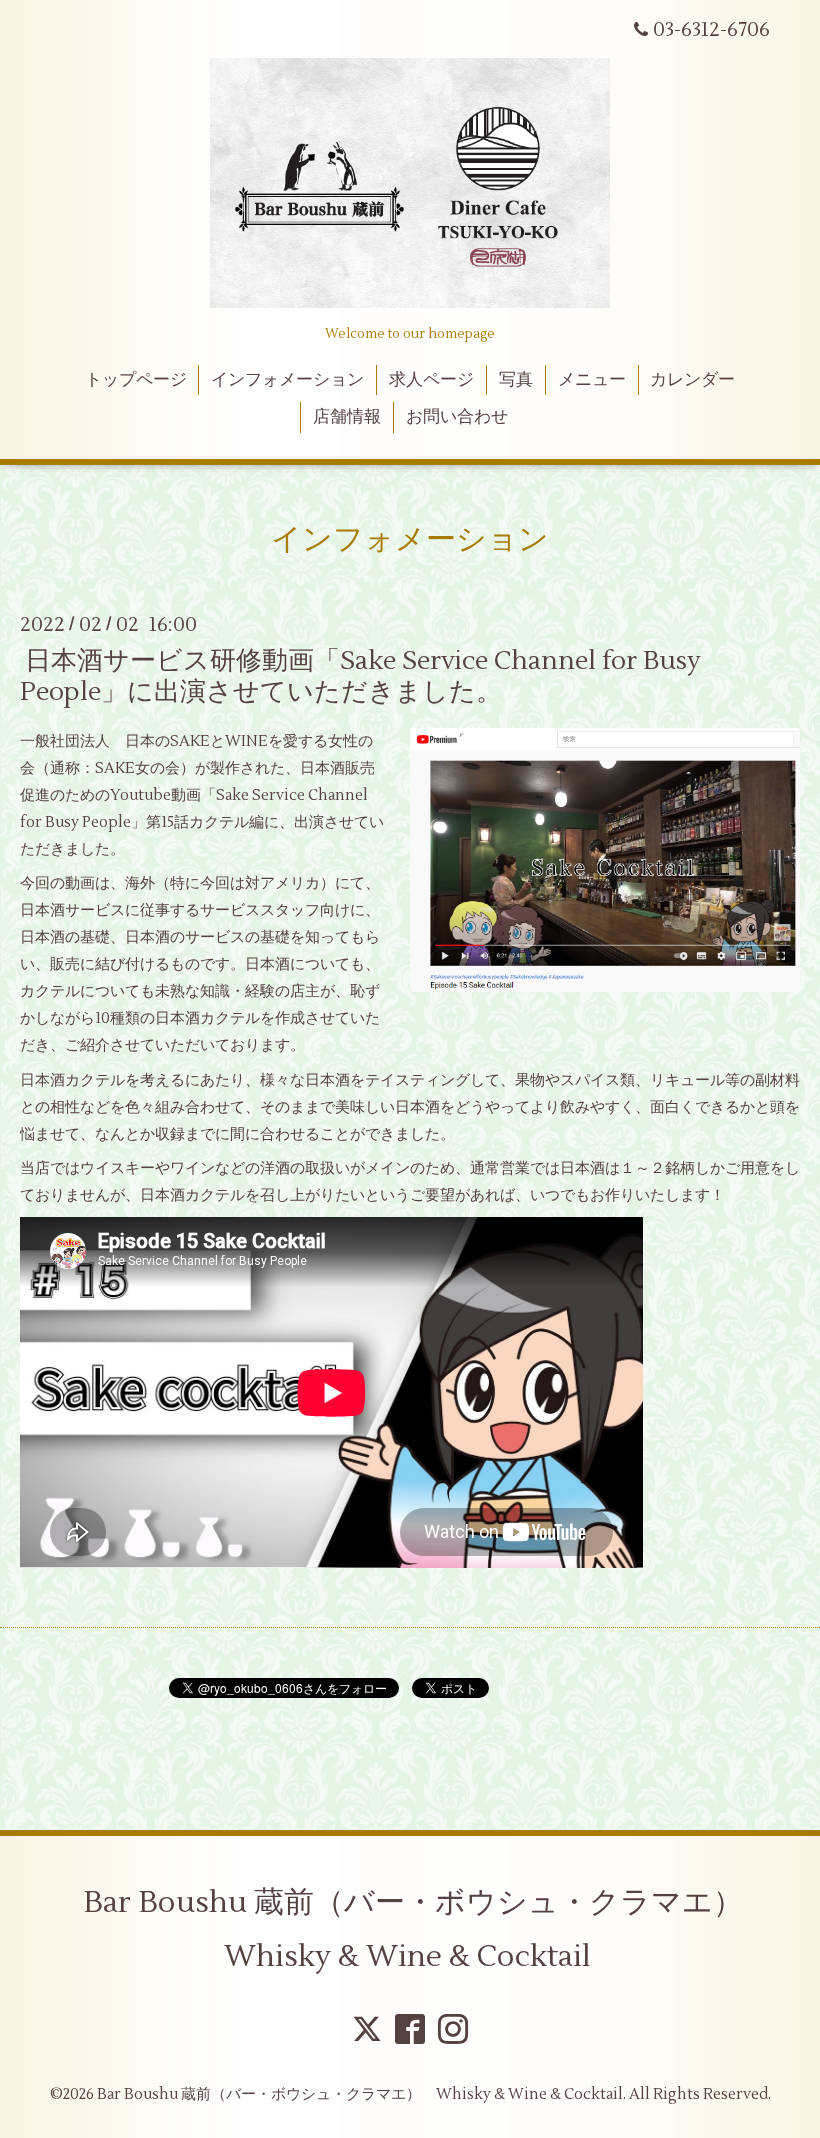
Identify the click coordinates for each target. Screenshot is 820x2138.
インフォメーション (287, 380)
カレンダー (692, 380)
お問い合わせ (457, 417)
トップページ (136, 380)
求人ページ (431, 380)
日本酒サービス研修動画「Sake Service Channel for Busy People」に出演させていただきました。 (360, 675)
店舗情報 (347, 417)
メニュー (592, 380)
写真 (516, 380)
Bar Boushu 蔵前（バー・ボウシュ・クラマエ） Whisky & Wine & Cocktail (428, 1929)
